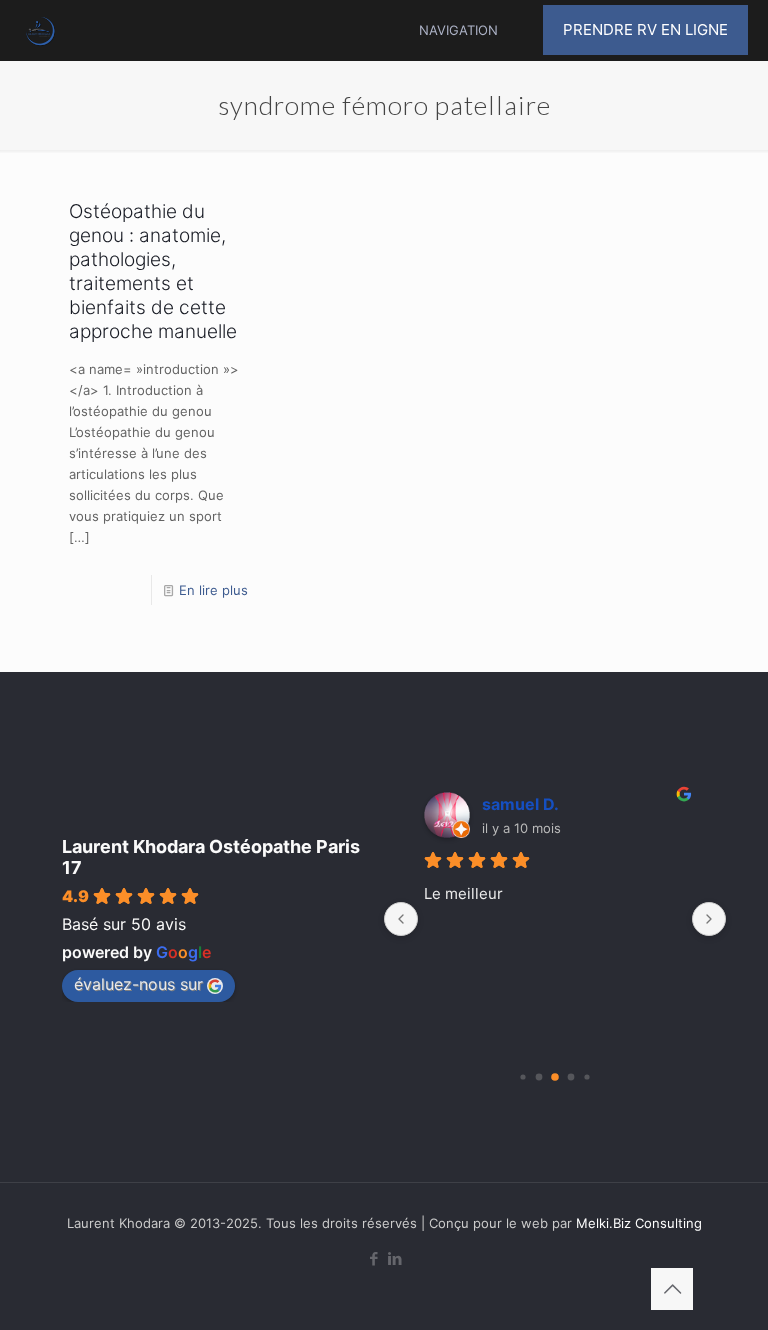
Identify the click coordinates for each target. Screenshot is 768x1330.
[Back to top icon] (672, 1289)
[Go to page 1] (539, 1077)
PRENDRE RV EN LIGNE (645, 29)
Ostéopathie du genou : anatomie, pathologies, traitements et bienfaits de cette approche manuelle (153, 271)
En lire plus (213, 590)
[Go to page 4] (586, 1076)
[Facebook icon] (373, 1258)
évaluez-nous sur (138, 984)
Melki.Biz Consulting (639, 1223)
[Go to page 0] (522, 1076)
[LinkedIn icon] (394, 1258)
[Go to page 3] (571, 1077)
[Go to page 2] (555, 1077)
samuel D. (520, 804)
